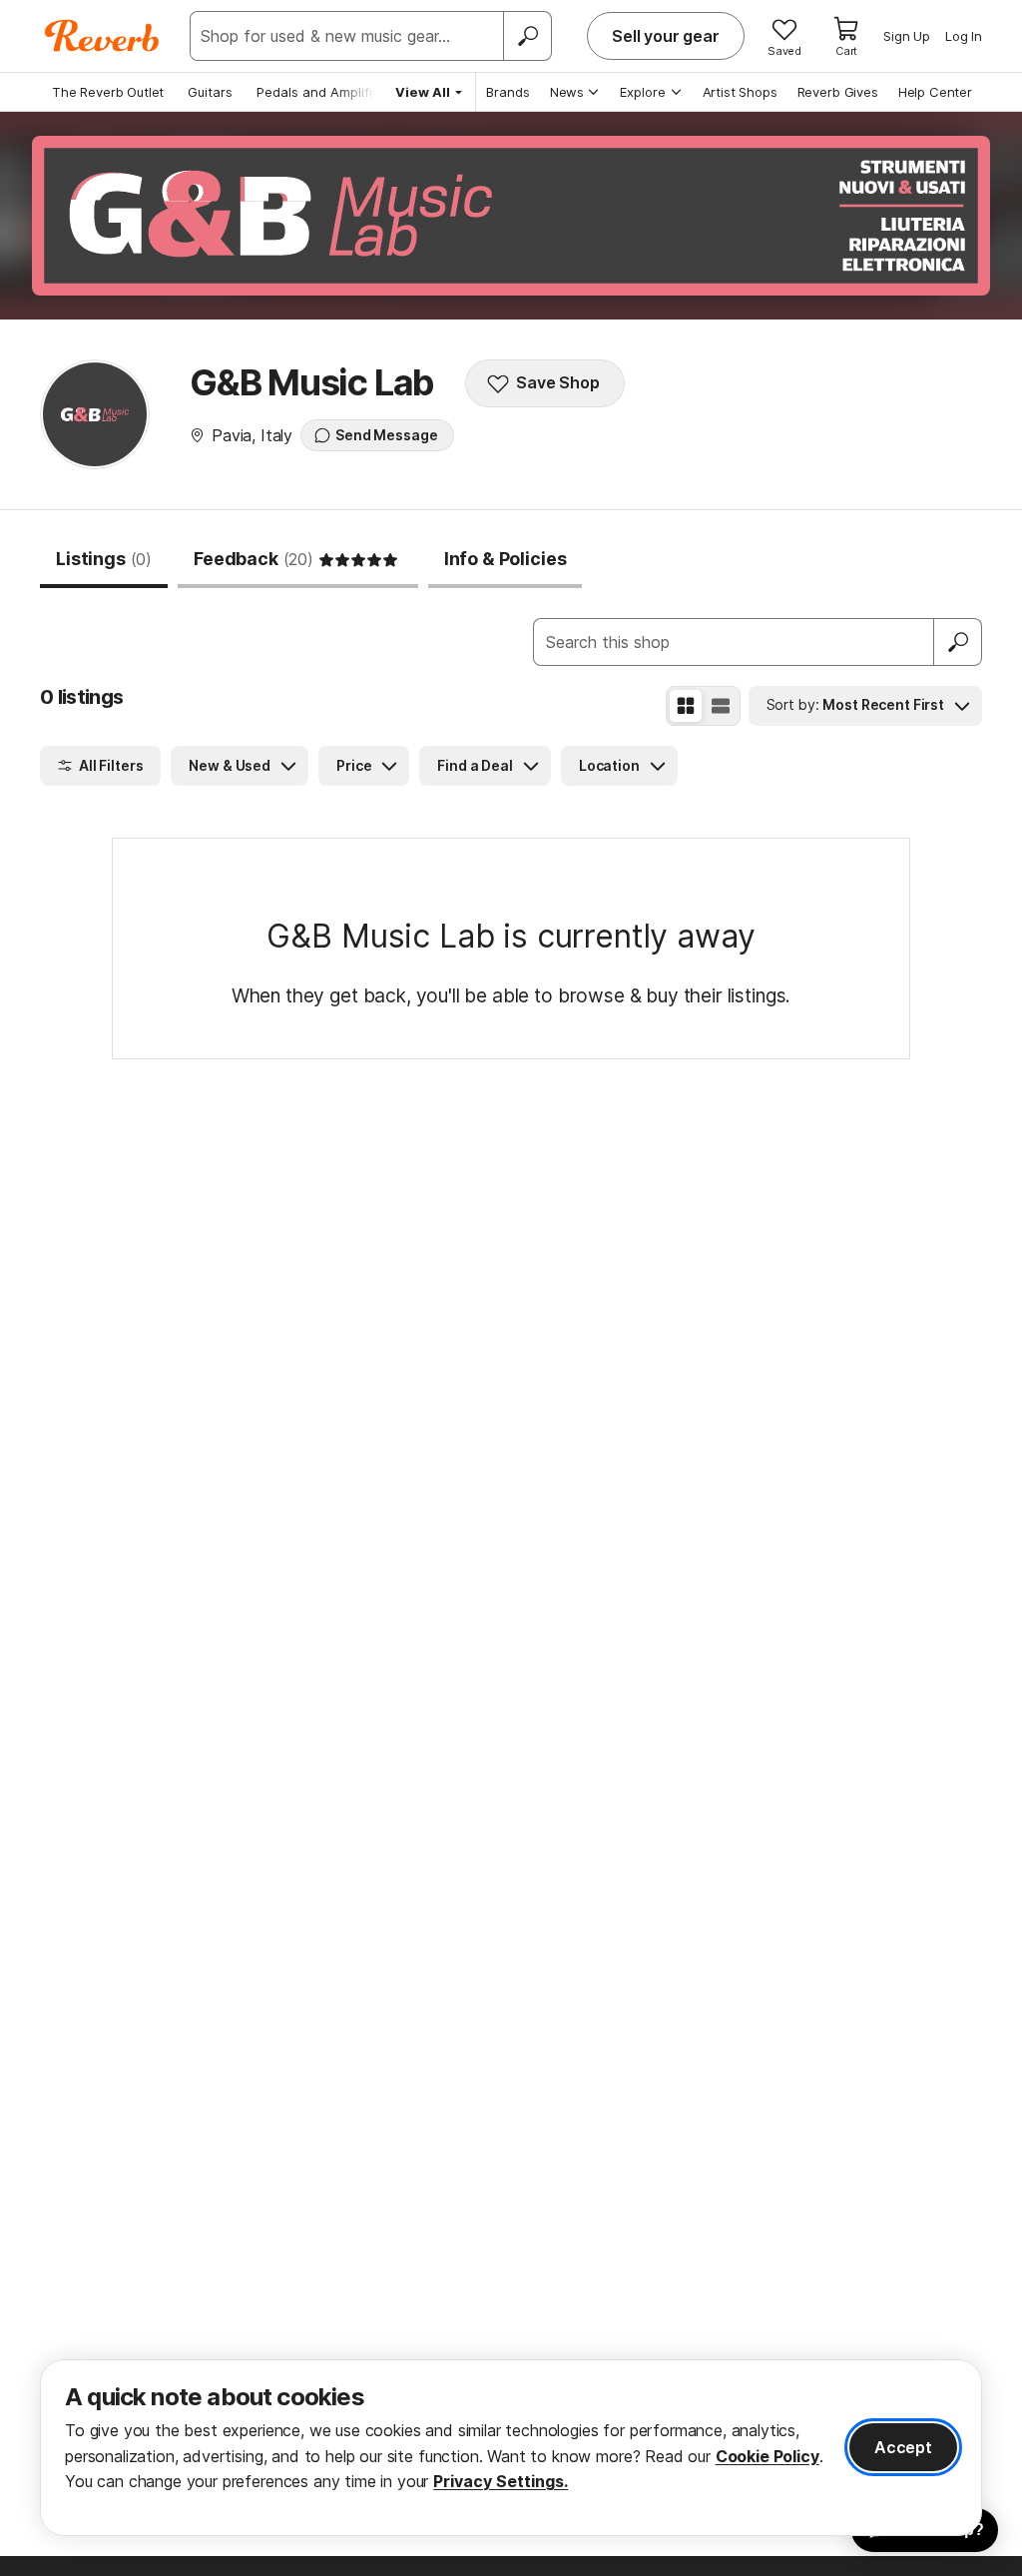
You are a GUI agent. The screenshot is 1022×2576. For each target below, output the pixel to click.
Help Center (935, 92)
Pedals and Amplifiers (324, 92)
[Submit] (958, 642)
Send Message (386, 435)
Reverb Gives (838, 92)
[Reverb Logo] (102, 36)
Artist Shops (740, 92)
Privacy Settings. (501, 2481)
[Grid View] (686, 706)
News (567, 92)
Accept (903, 2447)
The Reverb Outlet (108, 92)
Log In (964, 36)
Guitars (210, 92)
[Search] (527, 36)
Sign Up (907, 36)
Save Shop (558, 382)
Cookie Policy (767, 2456)
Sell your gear (666, 36)
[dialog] (511, 2448)
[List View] (721, 706)
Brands (508, 92)
